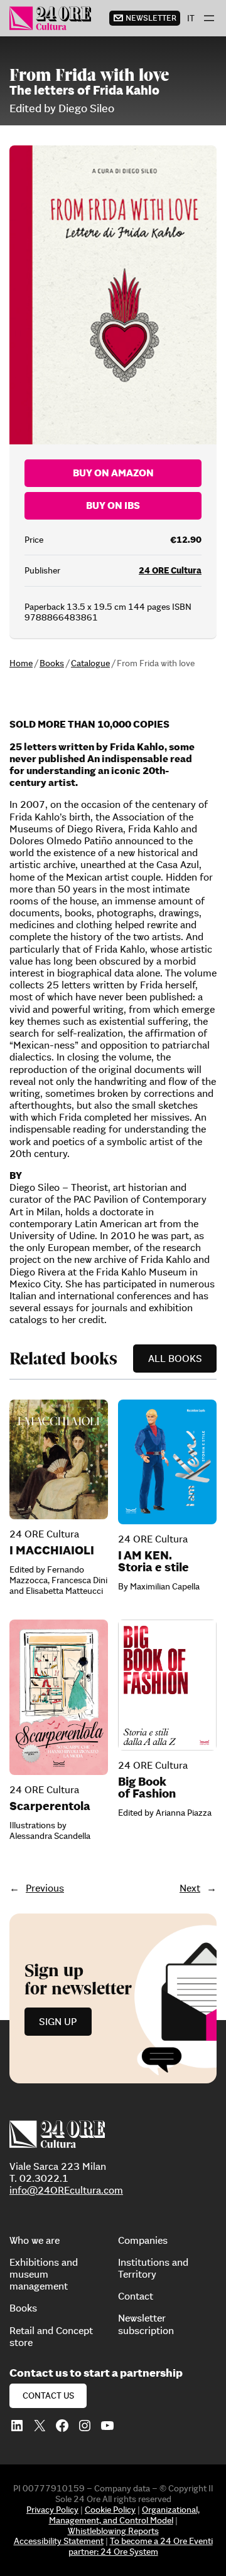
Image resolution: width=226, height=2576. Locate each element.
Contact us (48, 2395)
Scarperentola (50, 1806)
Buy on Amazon (113, 473)
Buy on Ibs (113, 505)
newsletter (151, 18)
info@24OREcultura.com (66, 2190)
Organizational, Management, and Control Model (125, 2515)
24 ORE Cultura (170, 570)
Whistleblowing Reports (113, 2531)
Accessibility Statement (59, 2541)
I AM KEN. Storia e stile (153, 1561)
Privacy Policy (52, 2510)
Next (190, 1888)
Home (21, 663)
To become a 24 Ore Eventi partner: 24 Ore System (141, 2546)
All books (175, 1358)
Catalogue (90, 663)
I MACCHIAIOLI (52, 1550)
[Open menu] (209, 18)
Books (52, 663)
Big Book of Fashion (147, 1788)
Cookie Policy (110, 2510)
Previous (45, 1888)
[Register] (113, 1998)
